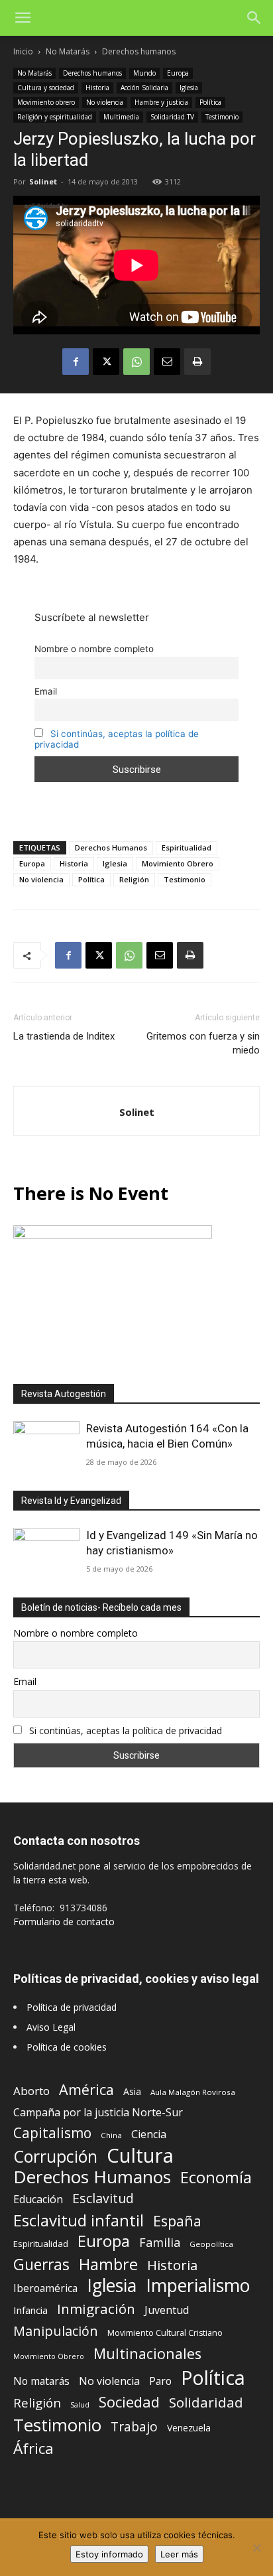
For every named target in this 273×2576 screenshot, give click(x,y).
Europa (178, 73)
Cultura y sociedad (46, 88)
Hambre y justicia (161, 102)
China (111, 2135)
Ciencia (149, 2135)
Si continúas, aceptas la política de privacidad (126, 1730)
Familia (160, 2243)
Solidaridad (206, 2403)
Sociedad (129, 2402)
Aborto (31, 2091)
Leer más (179, 2554)
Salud (80, 2405)
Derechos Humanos (111, 847)
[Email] (167, 362)
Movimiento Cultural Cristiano (165, 2333)
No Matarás (68, 51)
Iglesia (189, 88)
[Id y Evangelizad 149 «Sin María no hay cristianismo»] (46, 1552)
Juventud (167, 2310)
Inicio (23, 51)
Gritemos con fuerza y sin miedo (203, 1043)
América (86, 2089)
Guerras (41, 2265)
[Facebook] (76, 362)
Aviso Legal (51, 2027)
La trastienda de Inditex (64, 1036)
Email (46, 691)
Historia (97, 88)
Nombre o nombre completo (94, 649)
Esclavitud (103, 2198)
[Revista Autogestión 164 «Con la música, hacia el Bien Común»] (46, 1445)
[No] (256, 2547)
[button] (23, 18)
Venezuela (189, 2428)
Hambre (108, 2265)
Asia (132, 2091)
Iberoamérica (45, 2288)
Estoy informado (109, 2554)
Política (210, 102)
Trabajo (134, 2427)
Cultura (140, 2156)
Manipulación (56, 2331)
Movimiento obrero (46, 102)
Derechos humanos (139, 51)
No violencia (105, 102)
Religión (134, 879)
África (33, 2448)
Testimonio (222, 117)
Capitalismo (52, 2133)
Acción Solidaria (144, 88)
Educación (38, 2200)
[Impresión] (197, 362)
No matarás (41, 2381)
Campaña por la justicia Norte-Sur (98, 2113)
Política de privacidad (72, 2007)
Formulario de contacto (64, 1922)
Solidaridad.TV (172, 117)
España (177, 2221)
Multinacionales (147, 2353)
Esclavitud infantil (79, 2220)
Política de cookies (67, 2047)
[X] (106, 362)
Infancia (30, 2310)
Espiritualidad (187, 847)
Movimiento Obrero (178, 863)
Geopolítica (211, 2244)
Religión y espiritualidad (55, 117)
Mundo (144, 73)
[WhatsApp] (136, 362)
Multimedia (121, 117)
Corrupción (55, 2156)
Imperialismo (198, 2286)
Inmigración (96, 2309)
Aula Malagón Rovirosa (193, 2092)
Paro (160, 2381)
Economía (216, 2178)
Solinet (43, 181)
